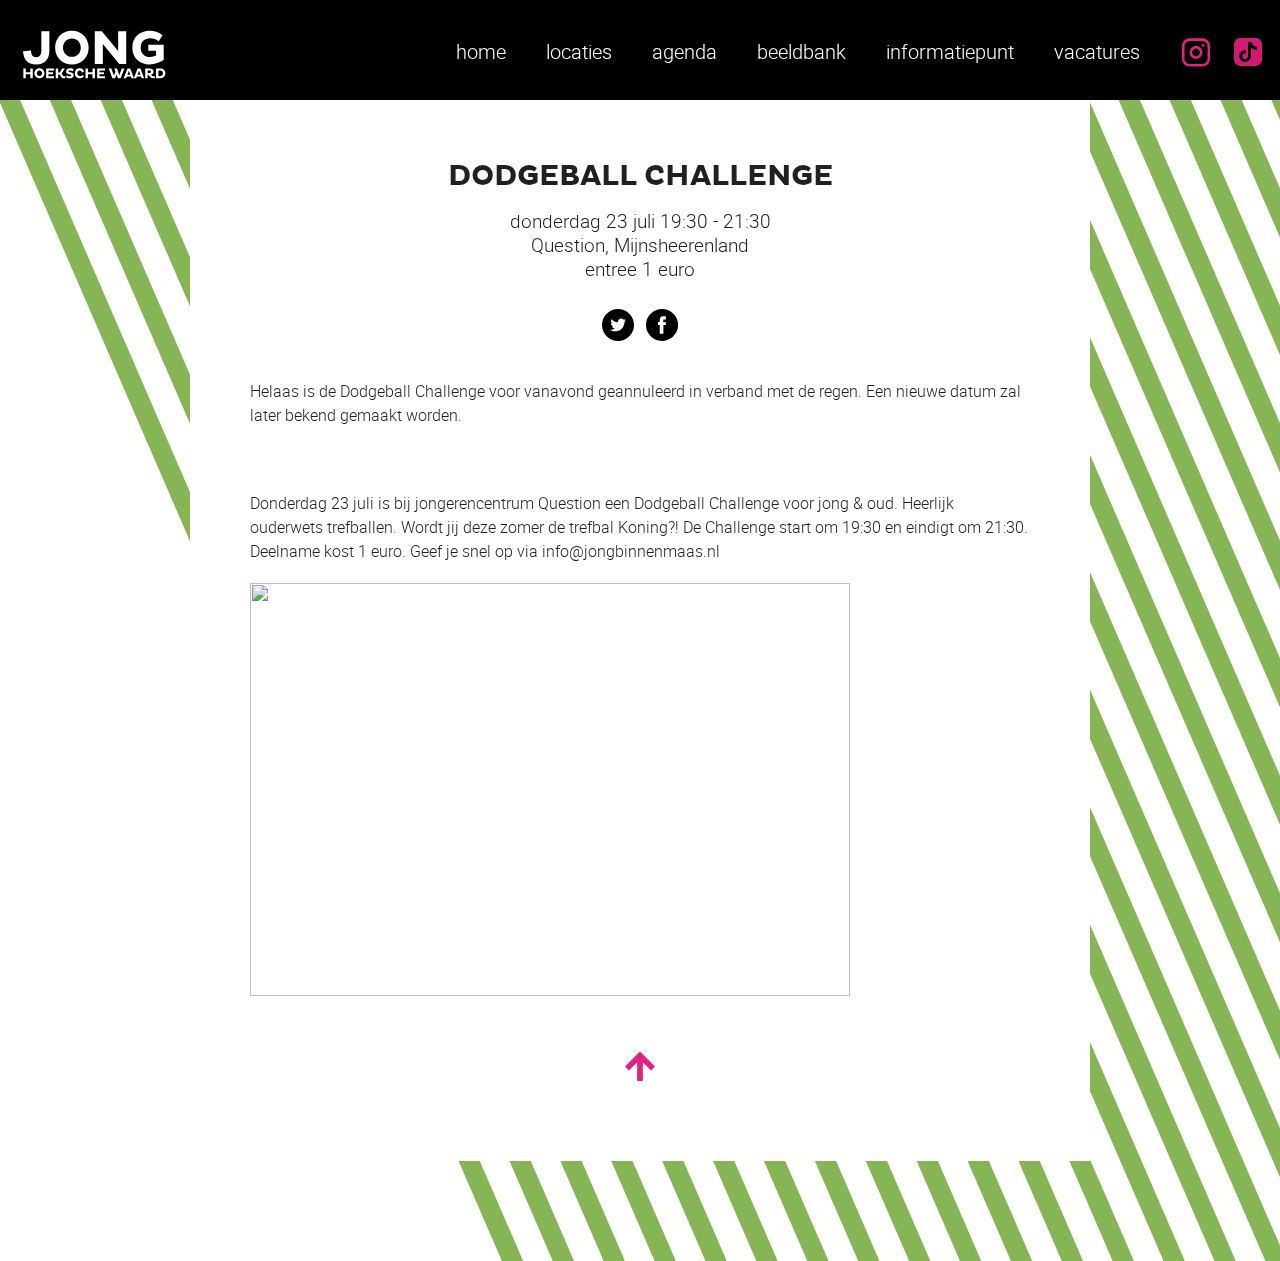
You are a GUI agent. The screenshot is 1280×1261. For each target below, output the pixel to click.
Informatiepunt (950, 51)
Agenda (684, 51)
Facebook (662, 325)
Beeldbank (801, 51)
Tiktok (1248, 52)
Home (481, 51)
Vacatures (1097, 51)
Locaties (579, 51)
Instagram (1196, 52)
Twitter (618, 325)
